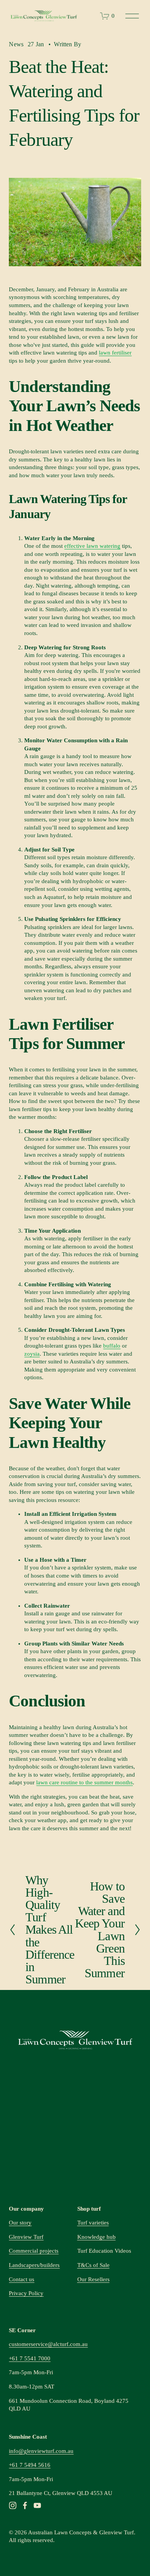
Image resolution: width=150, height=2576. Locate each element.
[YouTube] (37, 2505)
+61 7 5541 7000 (30, 2358)
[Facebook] (25, 2505)
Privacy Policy (26, 2293)
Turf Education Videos (104, 2251)
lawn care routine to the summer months (84, 1782)
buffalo (112, 1346)
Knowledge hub (97, 2237)
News (16, 44)
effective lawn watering (92, 546)
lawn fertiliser (115, 353)
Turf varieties (93, 2223)
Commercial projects (34, 2251)
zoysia (32, 1354)
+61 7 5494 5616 (30, 2465)
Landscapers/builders (34, 2265)
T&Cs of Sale (93, 2265)
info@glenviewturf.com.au (41, 2451)
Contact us (22, 2279)
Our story (20, 2223)
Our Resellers (93, 2279)
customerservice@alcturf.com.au (48, 2344)
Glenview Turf (26, 2237)
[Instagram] (13, 2505)
